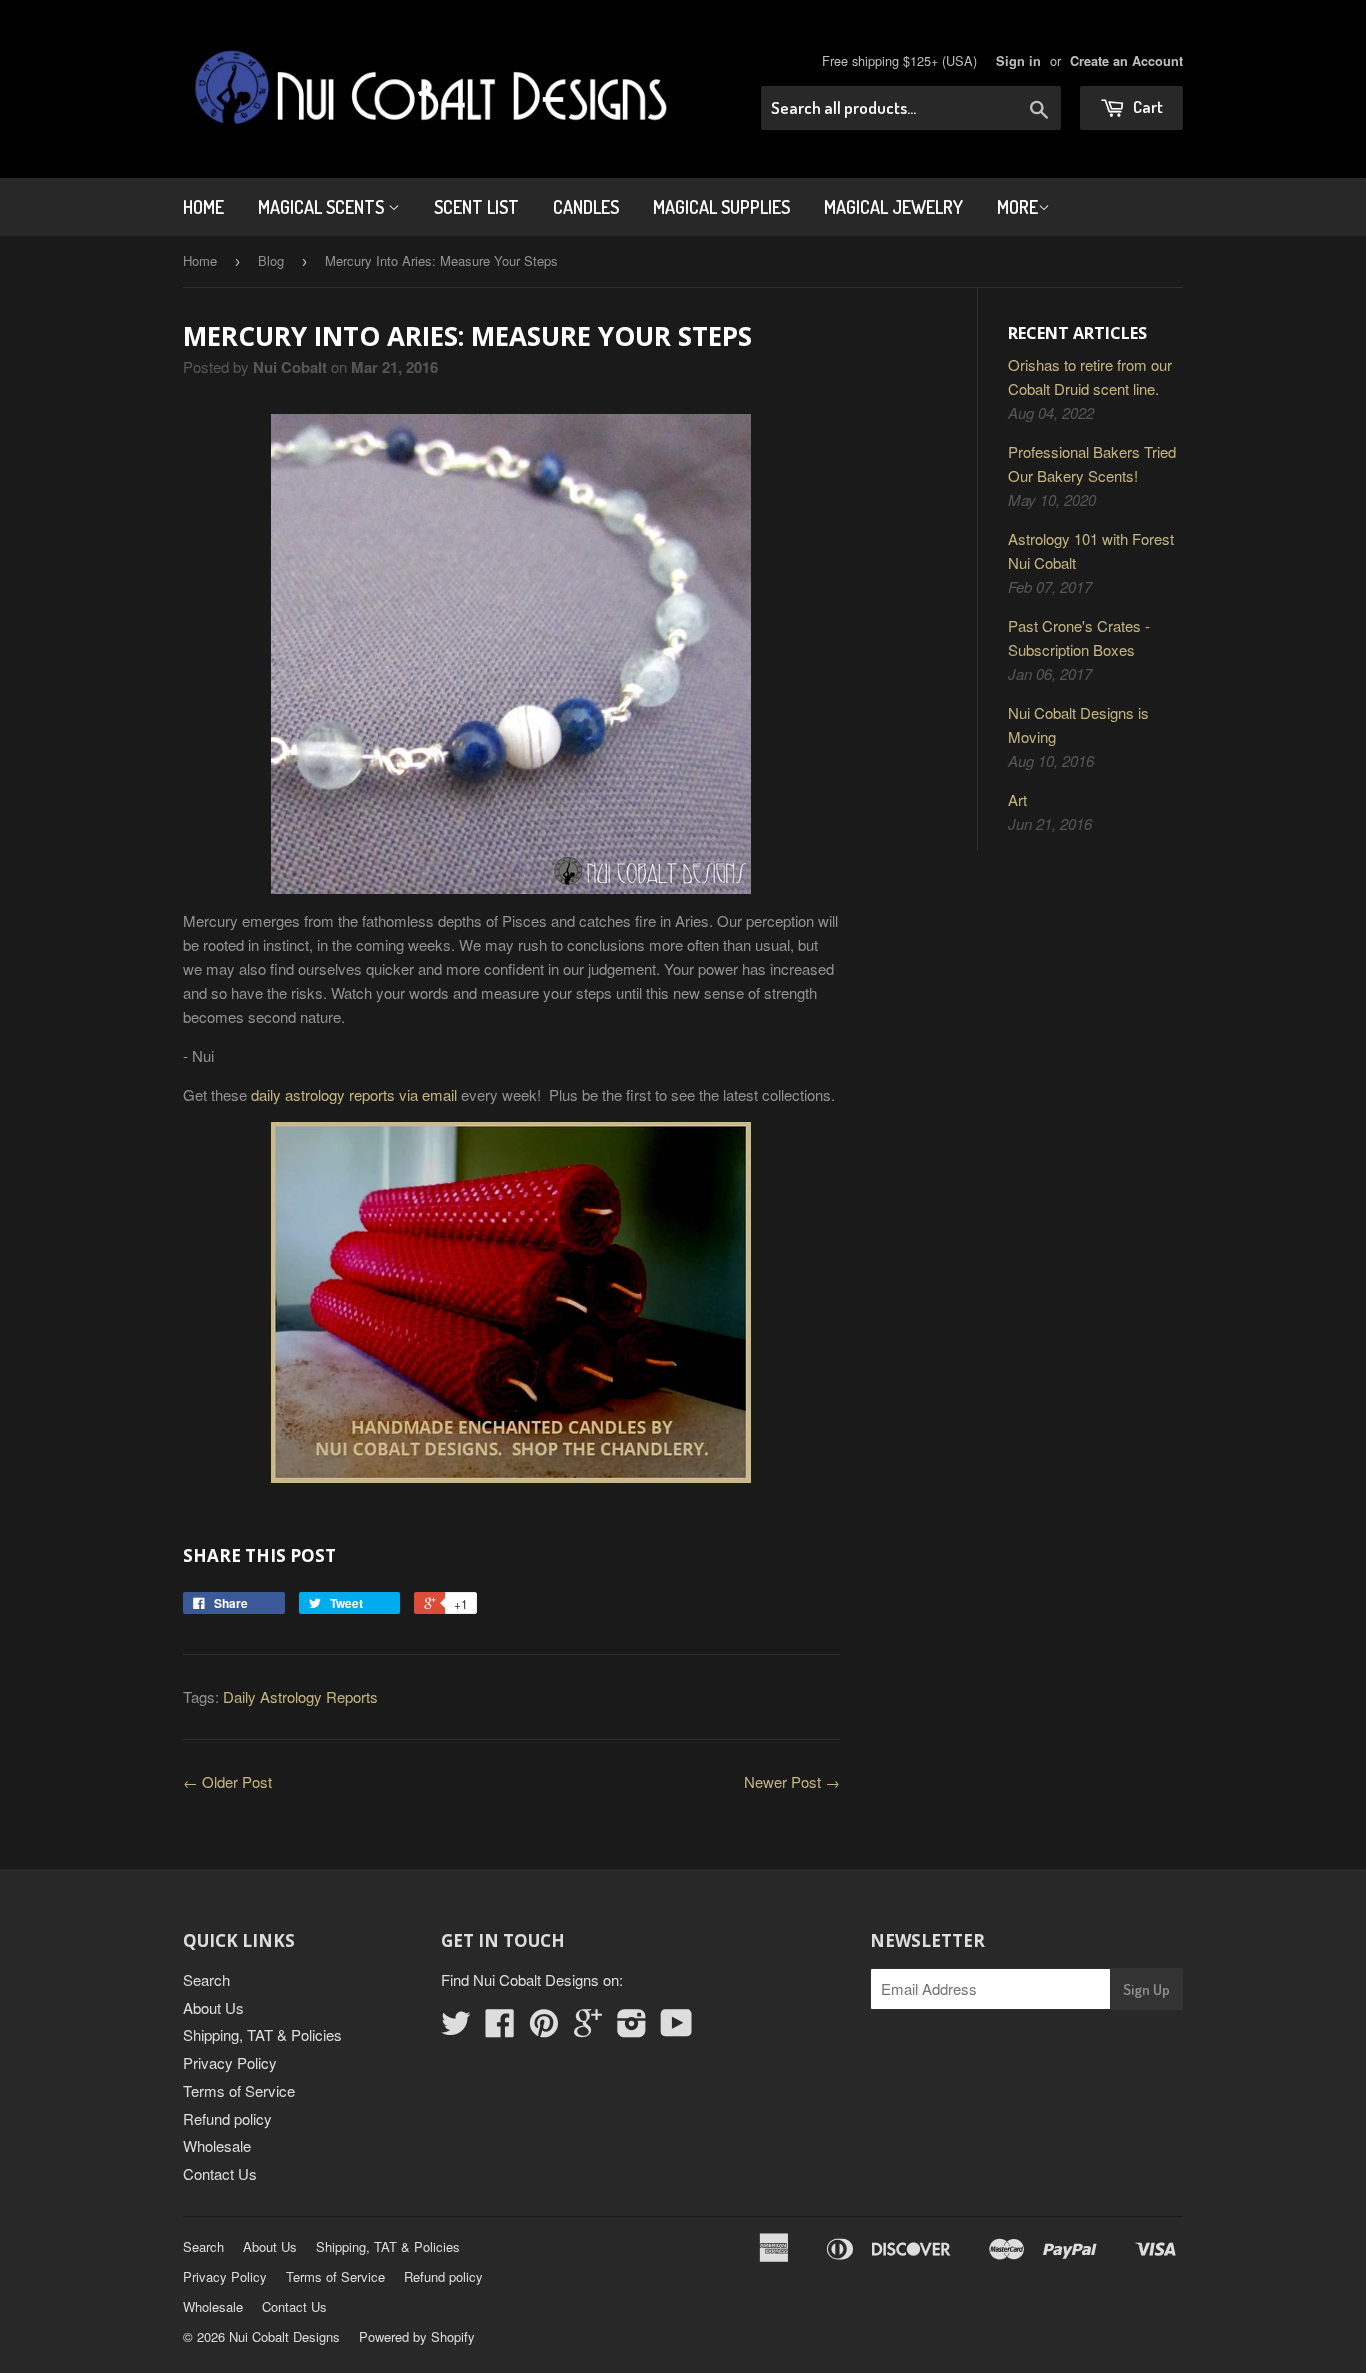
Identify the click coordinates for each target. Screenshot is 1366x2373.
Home (203, 207)
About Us (213, 2007)
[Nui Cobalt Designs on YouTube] (676, 2028)
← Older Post (227, 1781)
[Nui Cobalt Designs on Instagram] (632, 2028)
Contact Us (220, 2173)
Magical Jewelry (893, 207)
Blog (271, 260)
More (1017, 207)
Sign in (1018, 61)
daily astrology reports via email (354, 1094)
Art (1017, 799)
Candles (586, 207)
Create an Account (1126, 61)
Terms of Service (239, 2090)
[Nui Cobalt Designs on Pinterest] (544, 2028)
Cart (1146, 106)
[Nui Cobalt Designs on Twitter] (456, 2028)
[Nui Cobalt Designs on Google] (588, 2028)
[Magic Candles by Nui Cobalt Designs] (511, 1302)
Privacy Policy (230, 2062)
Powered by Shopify (417, 2336)
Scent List (476, 207)
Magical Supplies (721, 207)
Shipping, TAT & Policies (262, 2034)
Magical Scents (323, 207)
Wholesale (217, 2145)
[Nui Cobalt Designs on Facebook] (500, 2028)
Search (206, 1979)
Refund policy (227, 2118)
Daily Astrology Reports (300, 1696)
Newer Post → (792, 1781)
